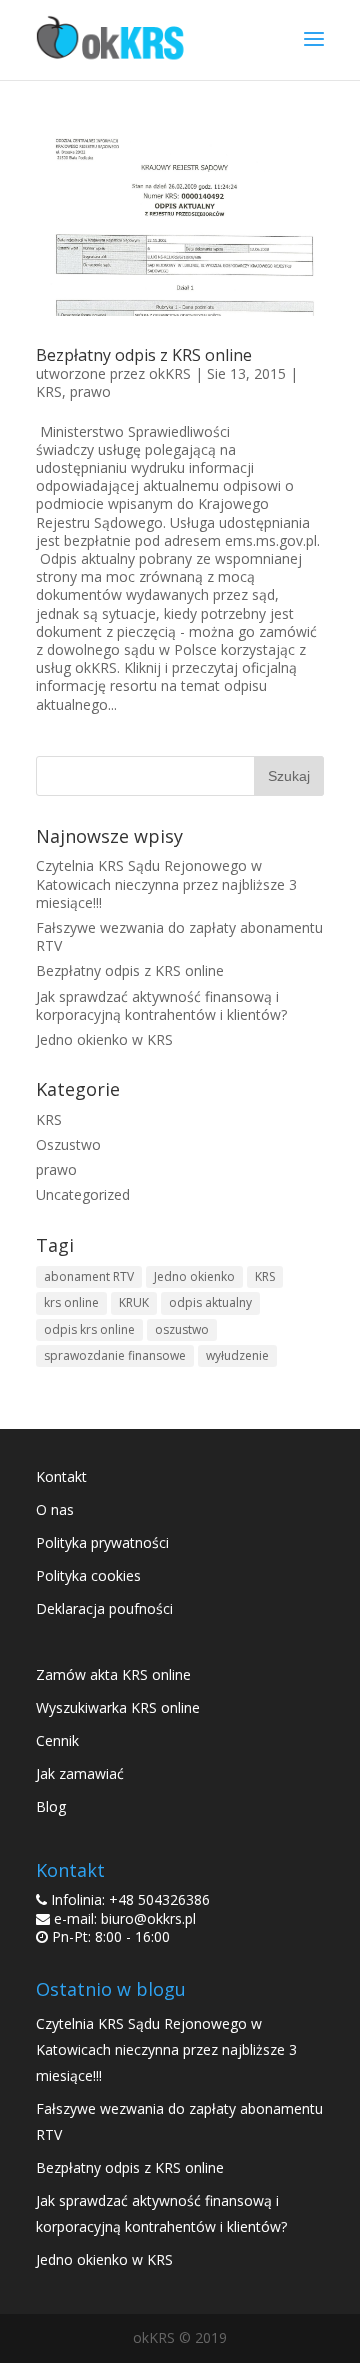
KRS (49, 391)
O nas (55, 1509)
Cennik (57, 1740)
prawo (90, 391)
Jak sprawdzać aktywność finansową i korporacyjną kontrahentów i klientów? (161, 1005)
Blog (51, 1806)
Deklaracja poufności (104, 1608)
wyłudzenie (237, 1355)
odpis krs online (89, 1329)
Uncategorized (83, 1194)
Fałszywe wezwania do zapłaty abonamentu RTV (179, 936)
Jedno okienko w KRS (104, 1039)
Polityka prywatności (102, 1542)
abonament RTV (89, 1276)
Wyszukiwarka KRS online (118, 1707)
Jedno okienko (194, 1276)
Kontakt (61, 1476)
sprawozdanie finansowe (115, 1355)
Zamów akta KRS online (113, 1674)
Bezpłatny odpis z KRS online (144, 355)
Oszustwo (68, 1144)
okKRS (170, 373)
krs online (71, 1302)
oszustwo (182, 1329)
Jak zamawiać (80, 1773)
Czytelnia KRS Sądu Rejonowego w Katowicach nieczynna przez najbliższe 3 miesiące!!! (166, 883)
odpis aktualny (210, 1302)
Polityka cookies (88, 1575)
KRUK (134, 1302)
